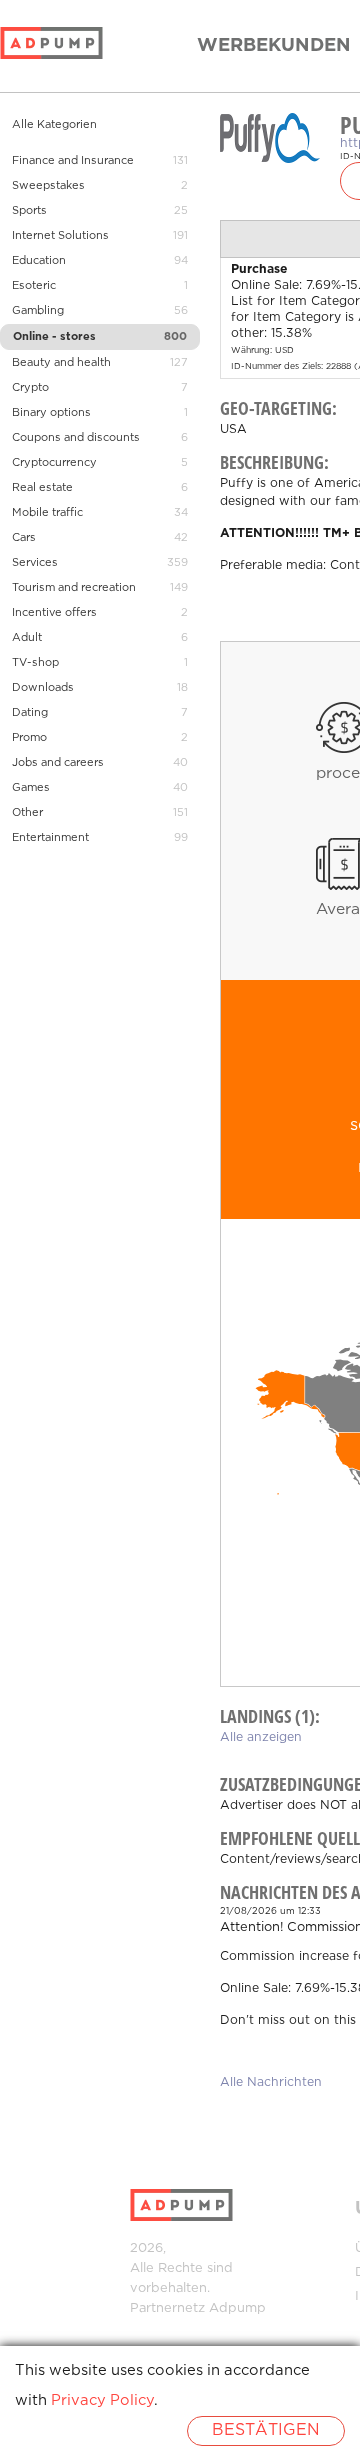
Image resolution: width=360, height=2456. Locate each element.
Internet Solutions (60, 236)
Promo (29, 738)
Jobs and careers (58, 763)
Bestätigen (266, 2430)
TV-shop (35, 663)
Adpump (237, 2308)
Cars (24, 538)
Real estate (42, 488)
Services (35, 563)
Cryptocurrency (54, 463)
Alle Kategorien (54, 125)
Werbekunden (274, 46)
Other (27, 813)
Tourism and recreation (74, 588)
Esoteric (34, 286)
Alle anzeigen (261, 1737)
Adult (27, 638)
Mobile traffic (47, 513)
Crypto (30, 388)
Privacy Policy (102, 2400)
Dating (30, 713)
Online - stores (54, 337)
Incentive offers (54, 613)
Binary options (51, 413)
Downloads (43, 688)
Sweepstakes (48, 186)
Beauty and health (61, 363)
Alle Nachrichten (271, 2082)
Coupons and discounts (76, 438)
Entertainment (50, 838)
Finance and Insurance (73, 161)
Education (39, 261)
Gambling (38, 311)
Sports (29, 211)
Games (31, 788)
